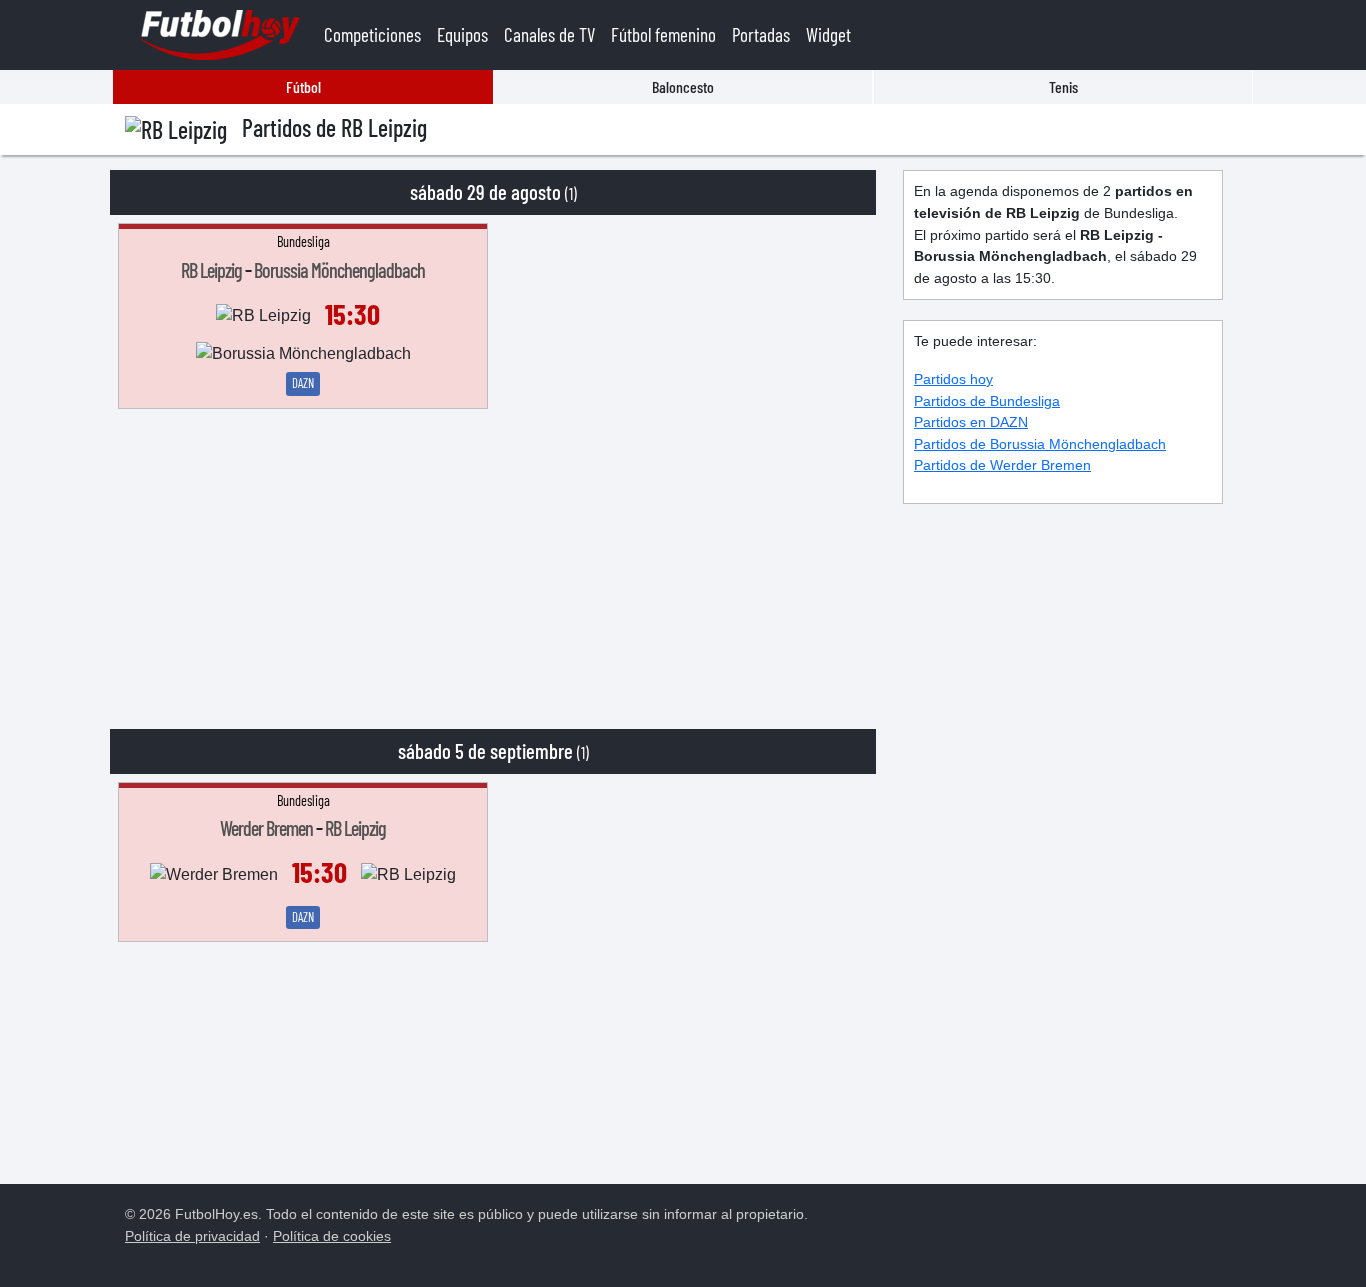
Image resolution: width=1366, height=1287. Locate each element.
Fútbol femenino (663, 34)
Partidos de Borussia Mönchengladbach (1040, 444)
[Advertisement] (493, 559)
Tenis (1063, 86)
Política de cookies (332, 1236)
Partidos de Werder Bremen (1002, 465)
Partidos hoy (953, 379)
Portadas (761, 34)
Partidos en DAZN (971, 422)
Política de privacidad (192, 1236)
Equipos (462, 34)
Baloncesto (683, 86)
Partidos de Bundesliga (987, 401)
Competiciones (372, 34)
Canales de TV (549, 34)
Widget (828, 34)
